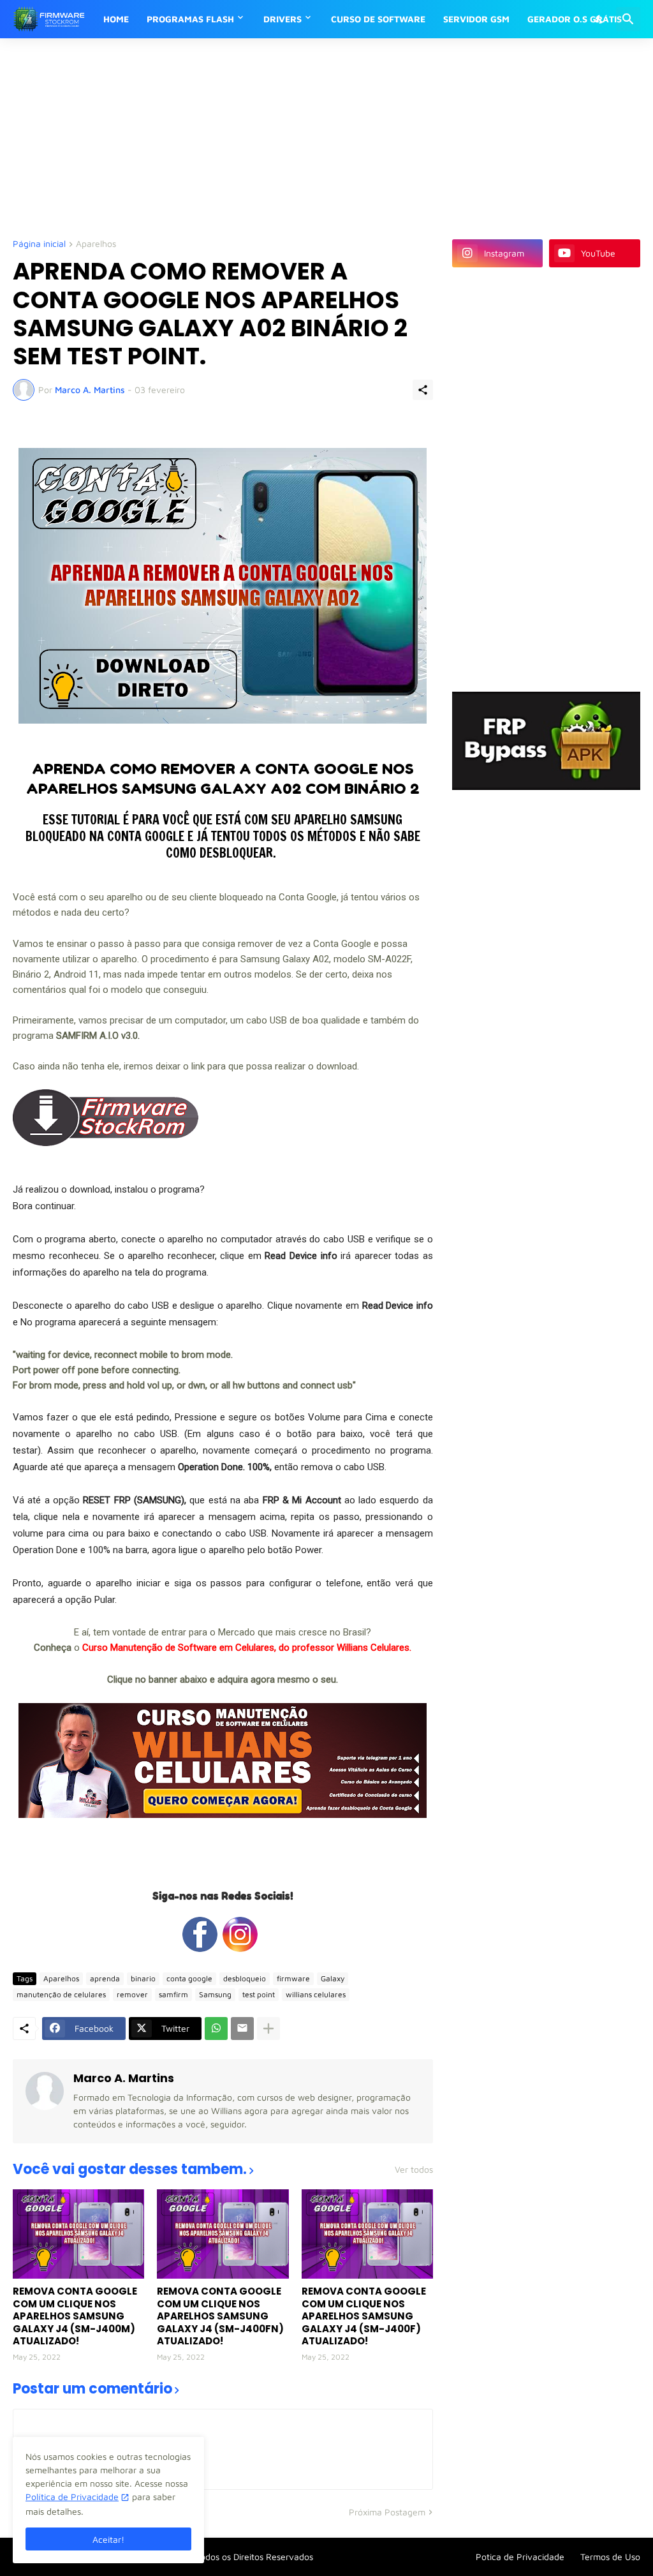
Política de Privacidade (72, 2497)
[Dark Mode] (600, 19)
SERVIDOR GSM (476, 19)
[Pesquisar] (628, 19)
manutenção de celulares (61, 1994)
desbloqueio (245, 1978)
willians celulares (316, 1994)
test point (259, 1994)
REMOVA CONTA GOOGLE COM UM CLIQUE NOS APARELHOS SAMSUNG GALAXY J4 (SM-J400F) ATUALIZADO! (364, 2316)
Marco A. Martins (124, 2078)
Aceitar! (108, 2539)
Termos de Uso (610, 2557)
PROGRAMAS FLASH (190, 19)
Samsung (215, 1994)
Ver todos (414, 2170)
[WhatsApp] (216, 2029)
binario (143, 1978)
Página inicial (39, 244)
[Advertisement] (322, 137)
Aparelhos (96, 244)
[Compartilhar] (423, 390)
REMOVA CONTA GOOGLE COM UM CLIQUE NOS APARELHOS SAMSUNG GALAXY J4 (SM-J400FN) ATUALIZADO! (220, 2316)
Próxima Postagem (387, 2512)
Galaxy (333, 1978)
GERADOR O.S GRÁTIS (575, 19)
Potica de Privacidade (520, 2557)
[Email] (242, 2029)
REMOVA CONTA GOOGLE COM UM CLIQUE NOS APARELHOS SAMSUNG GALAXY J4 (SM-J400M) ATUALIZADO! (75, 2316)
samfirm (173, 1994)
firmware (293, 1978)
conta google (189, 1978)
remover (132, 1994)
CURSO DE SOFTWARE (378, 19)
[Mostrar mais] (268, 2029)
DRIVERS (282, 19)
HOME (116, 19)
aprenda (105, 1978)
